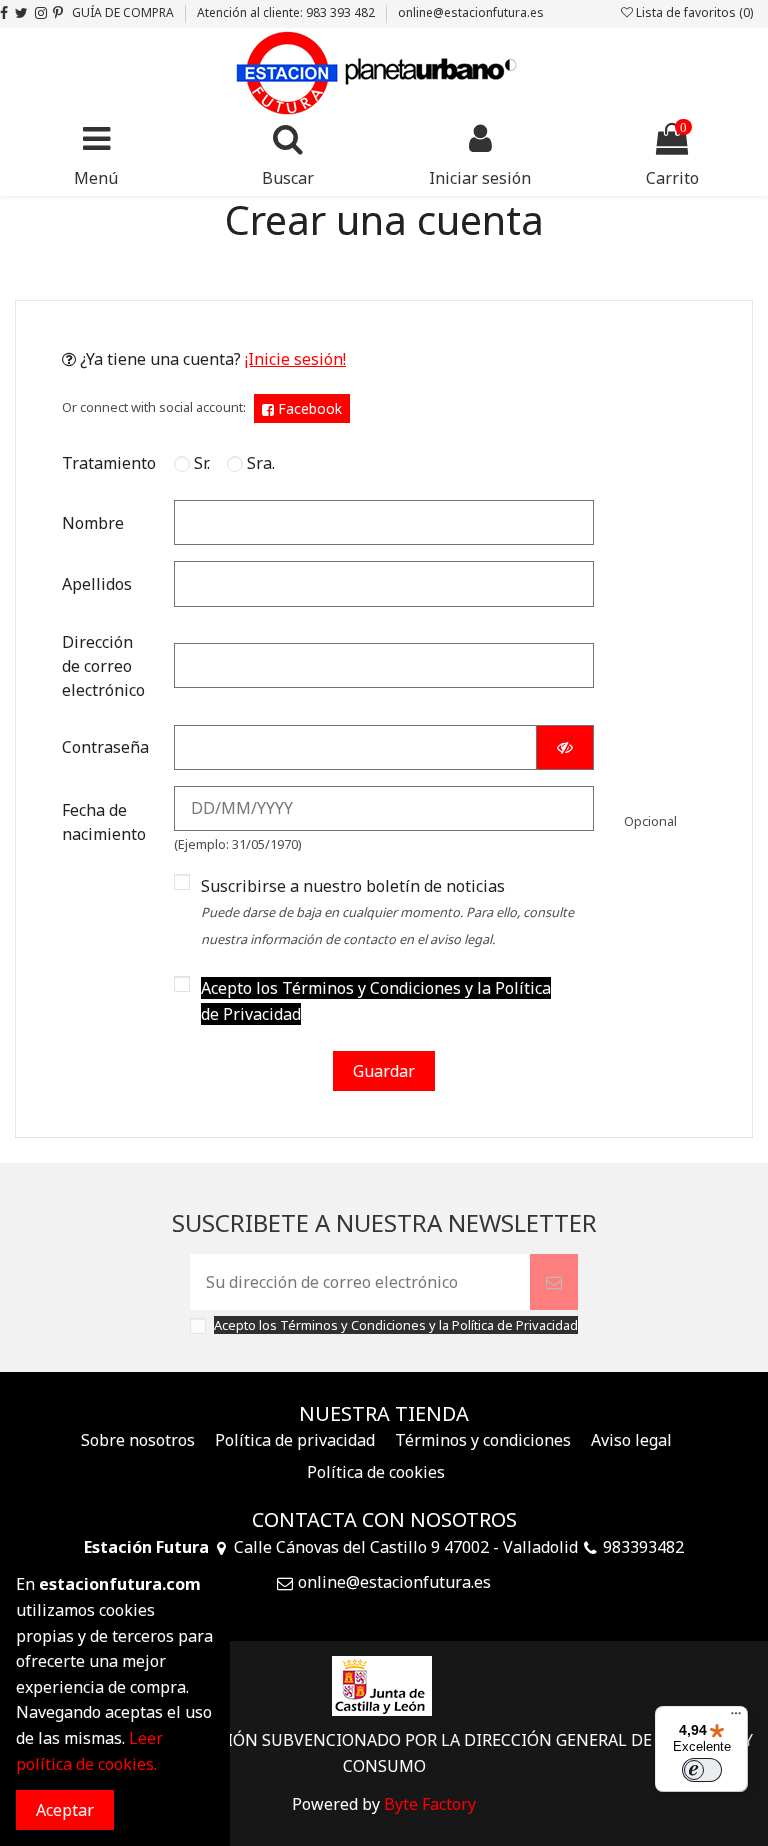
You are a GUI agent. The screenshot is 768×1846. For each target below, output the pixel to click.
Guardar (384, 1071)
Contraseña (105, 747)
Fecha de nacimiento (104, 822)
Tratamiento (109, 463)
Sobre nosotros (138, 1440)
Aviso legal (631, 1440)
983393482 (643, 1547)
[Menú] (736, 1718)
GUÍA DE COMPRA (124, 12)
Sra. (259, 463)
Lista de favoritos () (693, 12)
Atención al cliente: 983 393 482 (287, 12)
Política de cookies (376, 1472)
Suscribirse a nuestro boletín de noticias (387, 911)
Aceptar (65, 1810)
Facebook (308, 408)
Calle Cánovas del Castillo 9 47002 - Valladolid (406, 1547)
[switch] (702, 1770)
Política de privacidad (295, 1440)
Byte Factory (430, 1804)
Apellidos (97, 584)
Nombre (93, 523)
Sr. (200, 463)
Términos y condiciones (483, 1440)
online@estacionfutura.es (471, 12)
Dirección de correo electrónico (103, 666)
